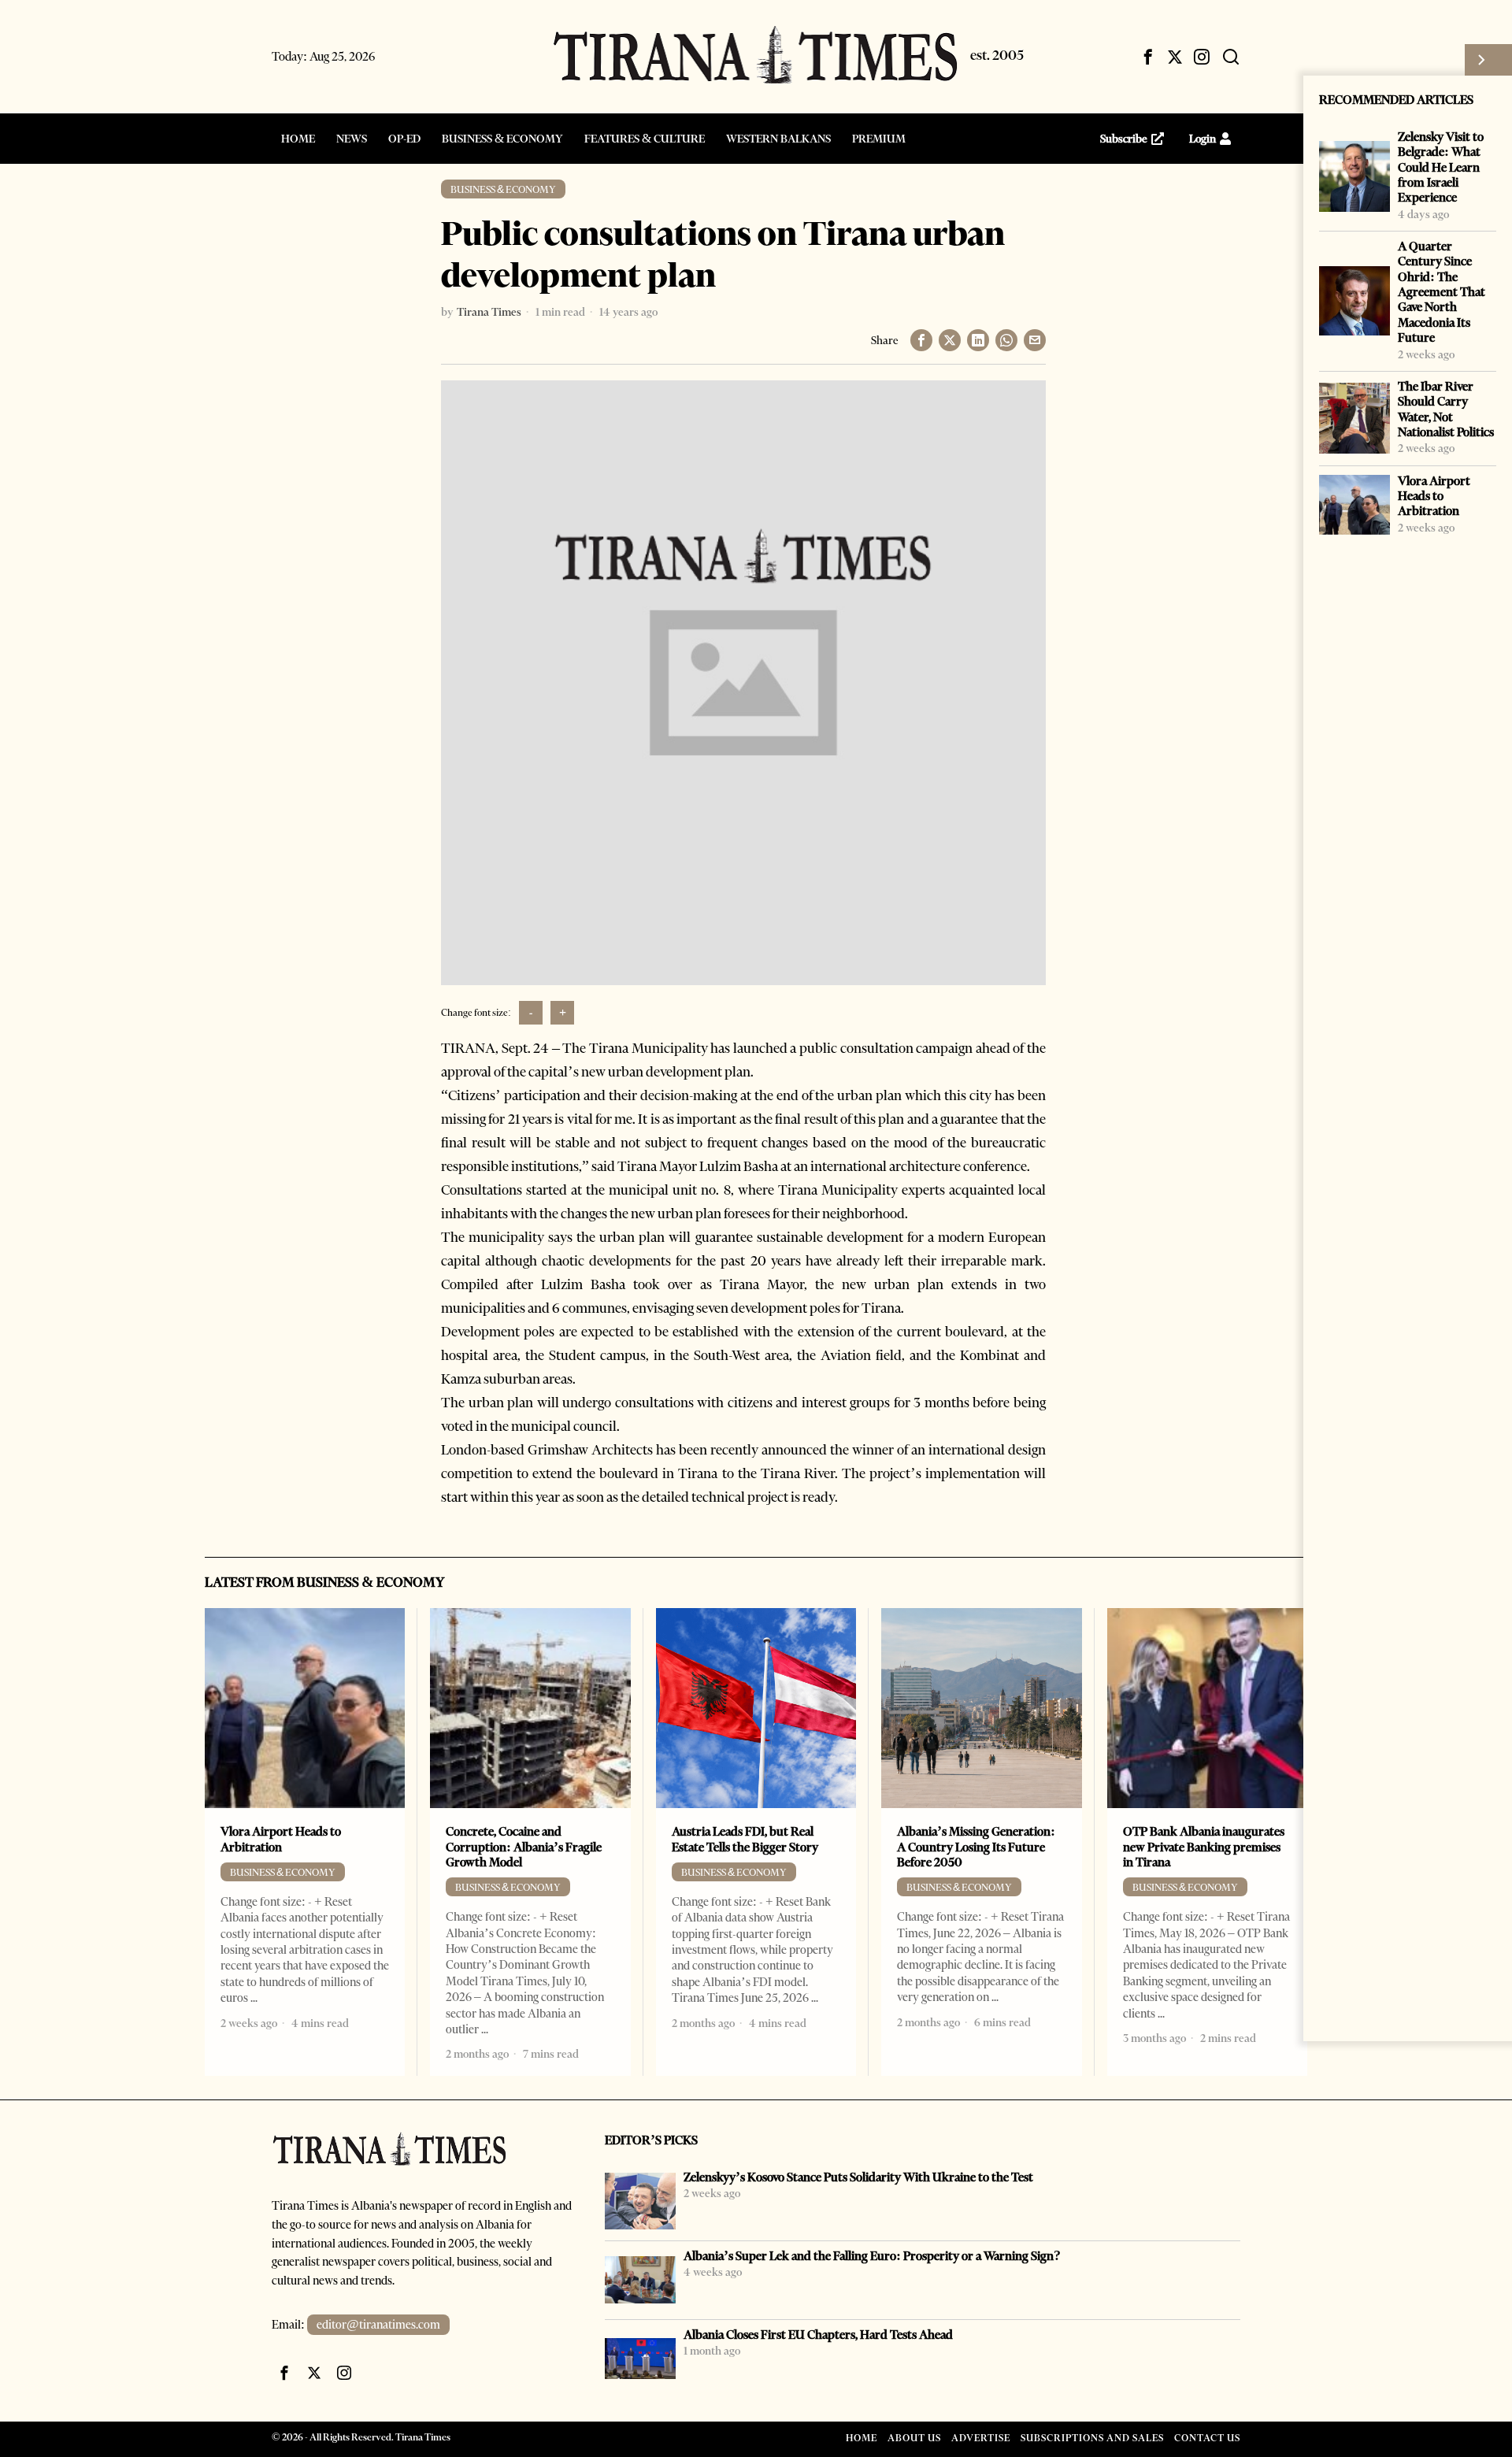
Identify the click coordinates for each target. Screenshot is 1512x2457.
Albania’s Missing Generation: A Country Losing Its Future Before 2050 (976, 1847)
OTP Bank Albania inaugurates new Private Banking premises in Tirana (1204, 1847)
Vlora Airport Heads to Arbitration (1434, 496)
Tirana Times (489, 312)
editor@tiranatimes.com (378, 2325)
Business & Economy (503, 189)
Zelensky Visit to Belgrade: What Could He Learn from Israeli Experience (1441, 167)
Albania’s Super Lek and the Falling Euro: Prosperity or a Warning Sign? (872, 2256)
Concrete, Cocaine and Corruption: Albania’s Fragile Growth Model (524, 1847)
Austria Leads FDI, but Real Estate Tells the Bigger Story (745, 1839)
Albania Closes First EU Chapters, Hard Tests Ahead (818, 2335)
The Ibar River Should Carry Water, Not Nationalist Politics (1446, 409)
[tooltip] (1148, 57)
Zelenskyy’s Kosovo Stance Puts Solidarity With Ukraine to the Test (858, 2177)
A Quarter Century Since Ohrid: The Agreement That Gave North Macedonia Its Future (1442, 292)
